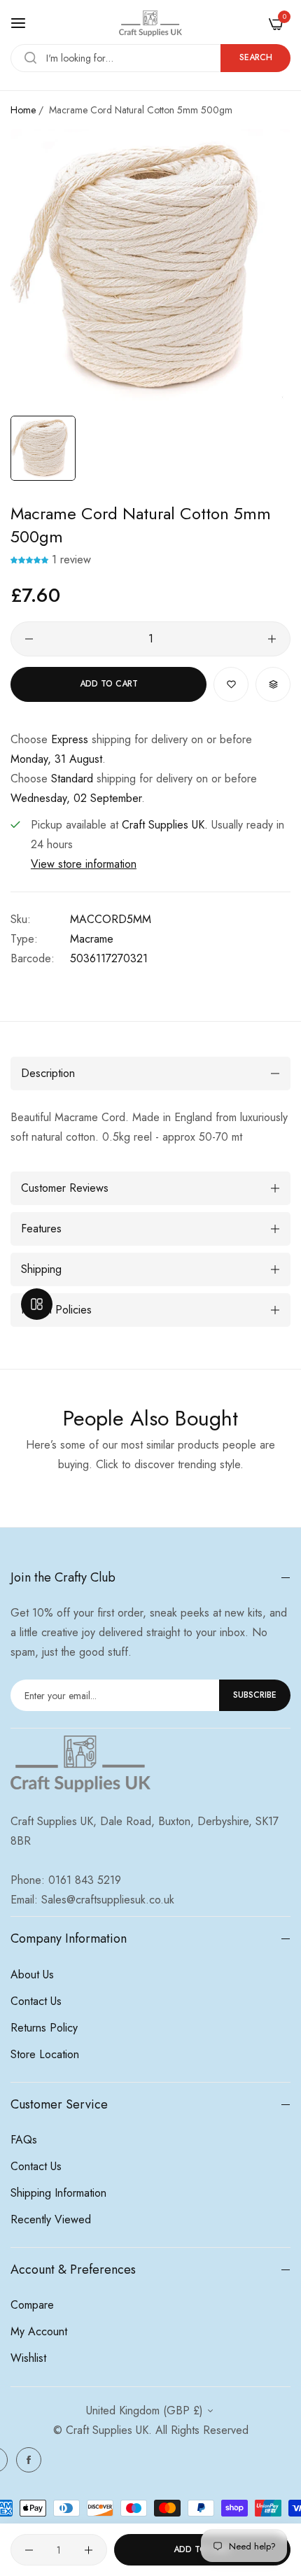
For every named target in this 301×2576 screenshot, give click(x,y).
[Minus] (29, 639)
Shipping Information (58, 2193)
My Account (39, 2331)
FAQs (24, 2140)
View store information (84, 864)
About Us (32, 1975)
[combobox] (150, 58)
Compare (32, 2305)
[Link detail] (29, 2460)
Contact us (36, 2001)
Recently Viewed (51, 2219)
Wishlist (28, 2358)
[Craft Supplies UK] (150, 23)
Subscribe (255, 1695)
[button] (31, 559)
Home (23, 110)
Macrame (92, 939)
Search (256, 57)
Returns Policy (44, 2028)
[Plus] (272, 639)
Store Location (45, 2054)
